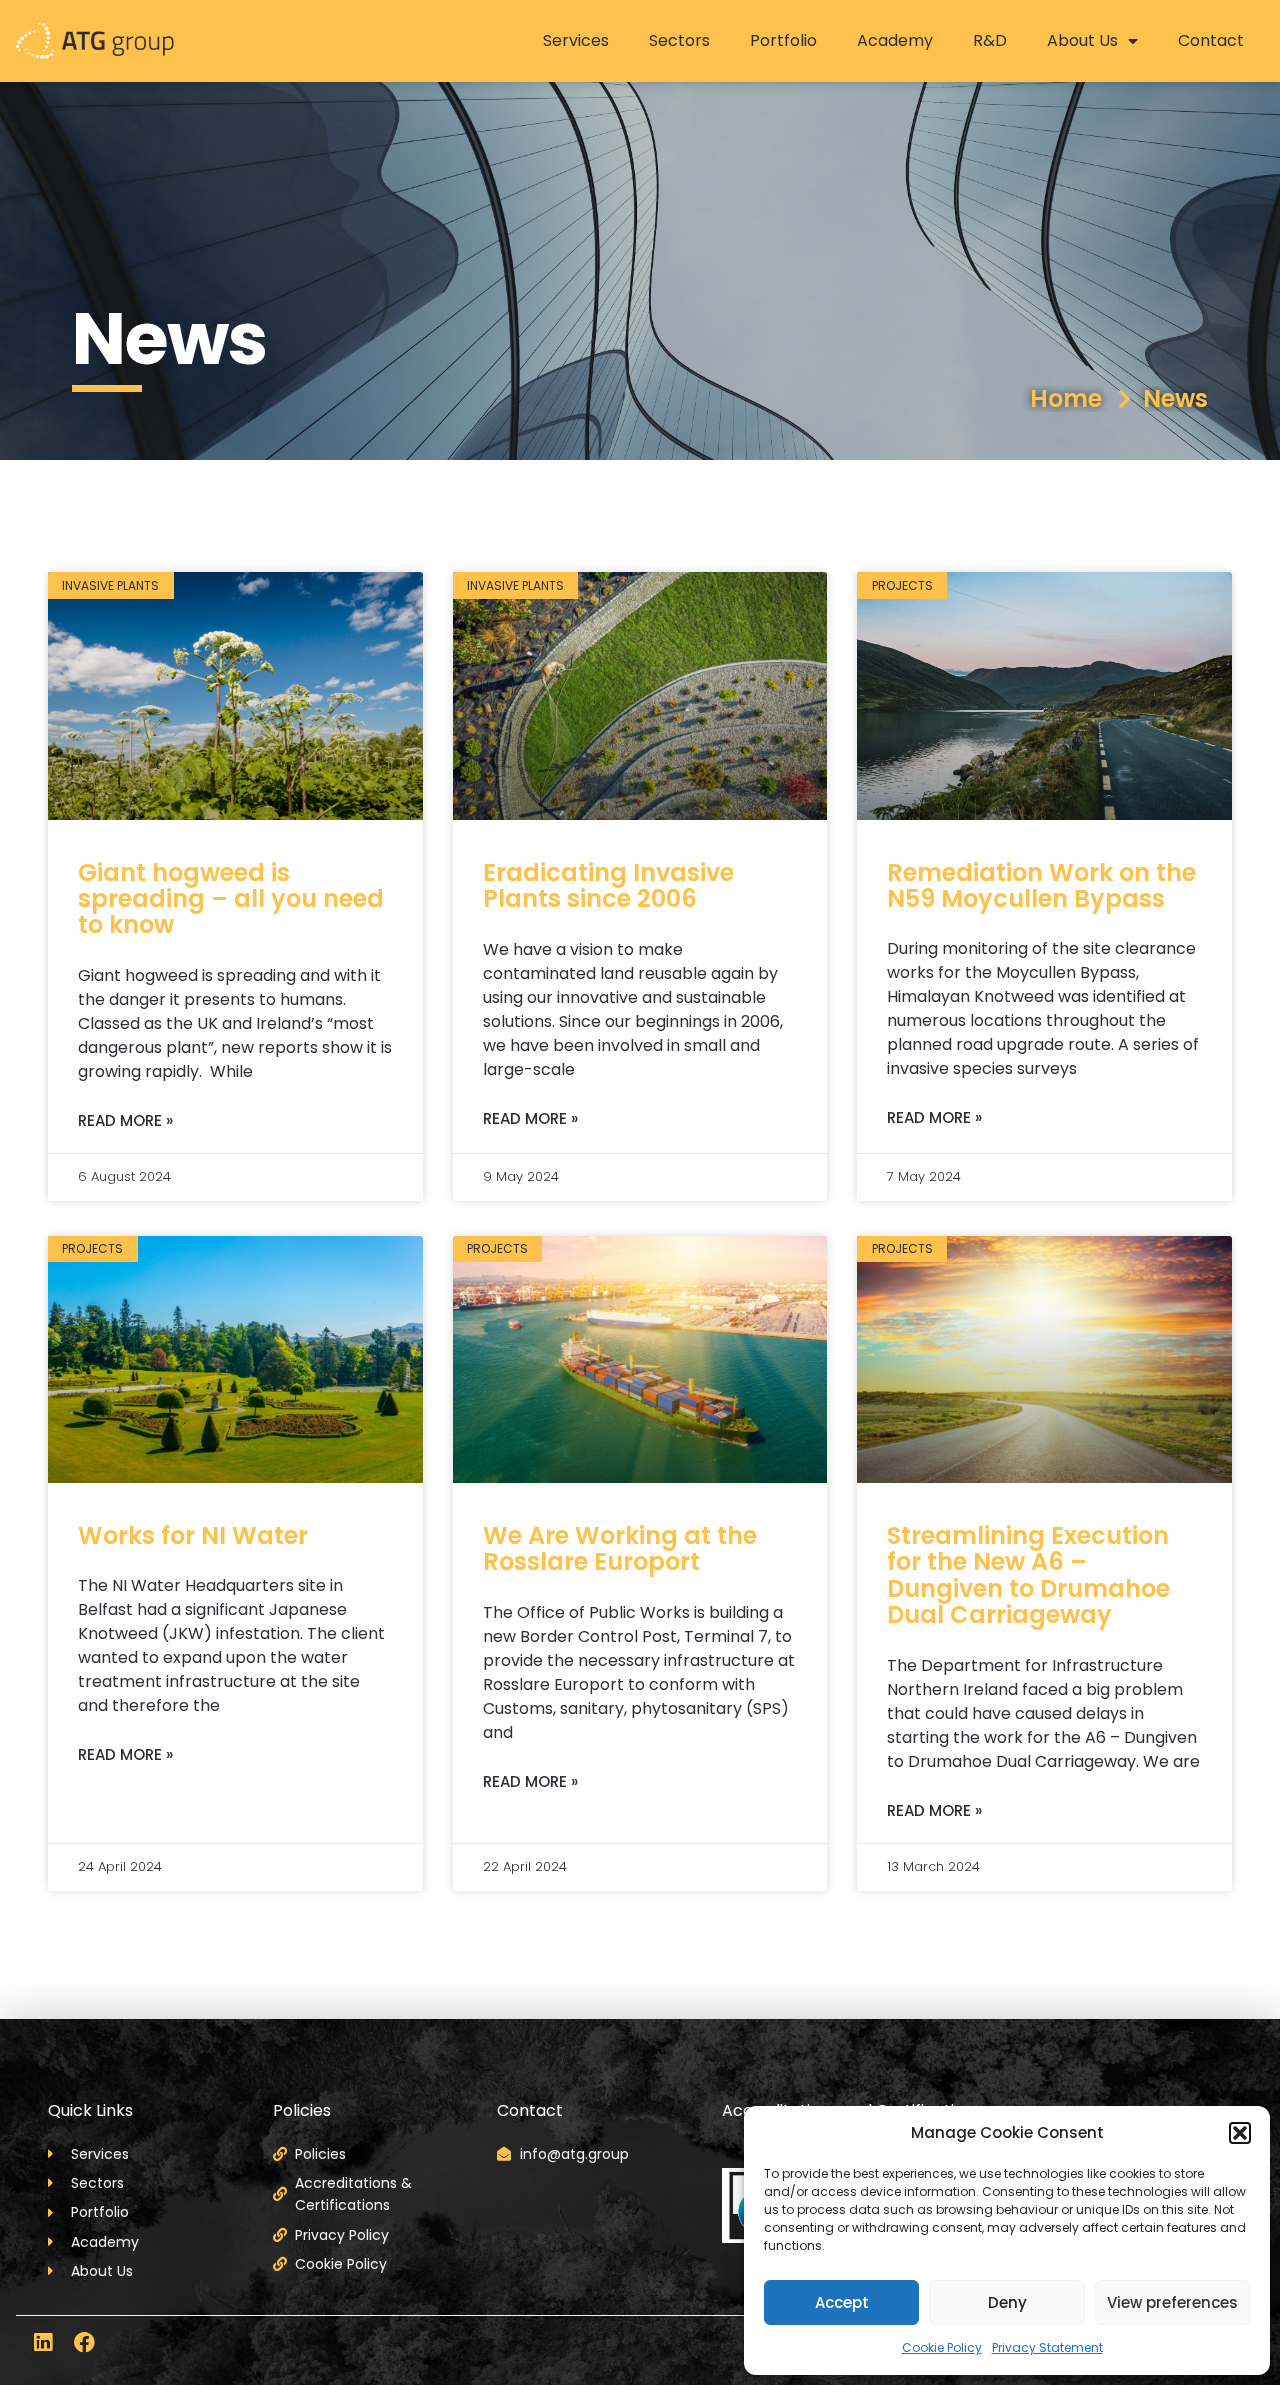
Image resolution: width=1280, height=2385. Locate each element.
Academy (895, 40)
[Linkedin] (42, 2342)
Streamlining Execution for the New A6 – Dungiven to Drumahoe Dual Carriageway (1028, 1575)
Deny (1007, 2302)
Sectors (679, 40)
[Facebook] (84, 2342)
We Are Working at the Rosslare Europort (620, 1548)
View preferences (1172, 2302)
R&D (990, 40)
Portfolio (783, 40)
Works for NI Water (193, 1535)
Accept (842, 2302)
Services (576, 40)
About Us (1082, 40)
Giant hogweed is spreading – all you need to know (231, 899)
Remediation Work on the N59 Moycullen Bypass (1041, 885)
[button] (1240, 2133)
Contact (1211, 40)
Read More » (125, 1120)
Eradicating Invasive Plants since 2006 (608, 885)
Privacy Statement (1047, 2347)
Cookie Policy (942, 2347)
